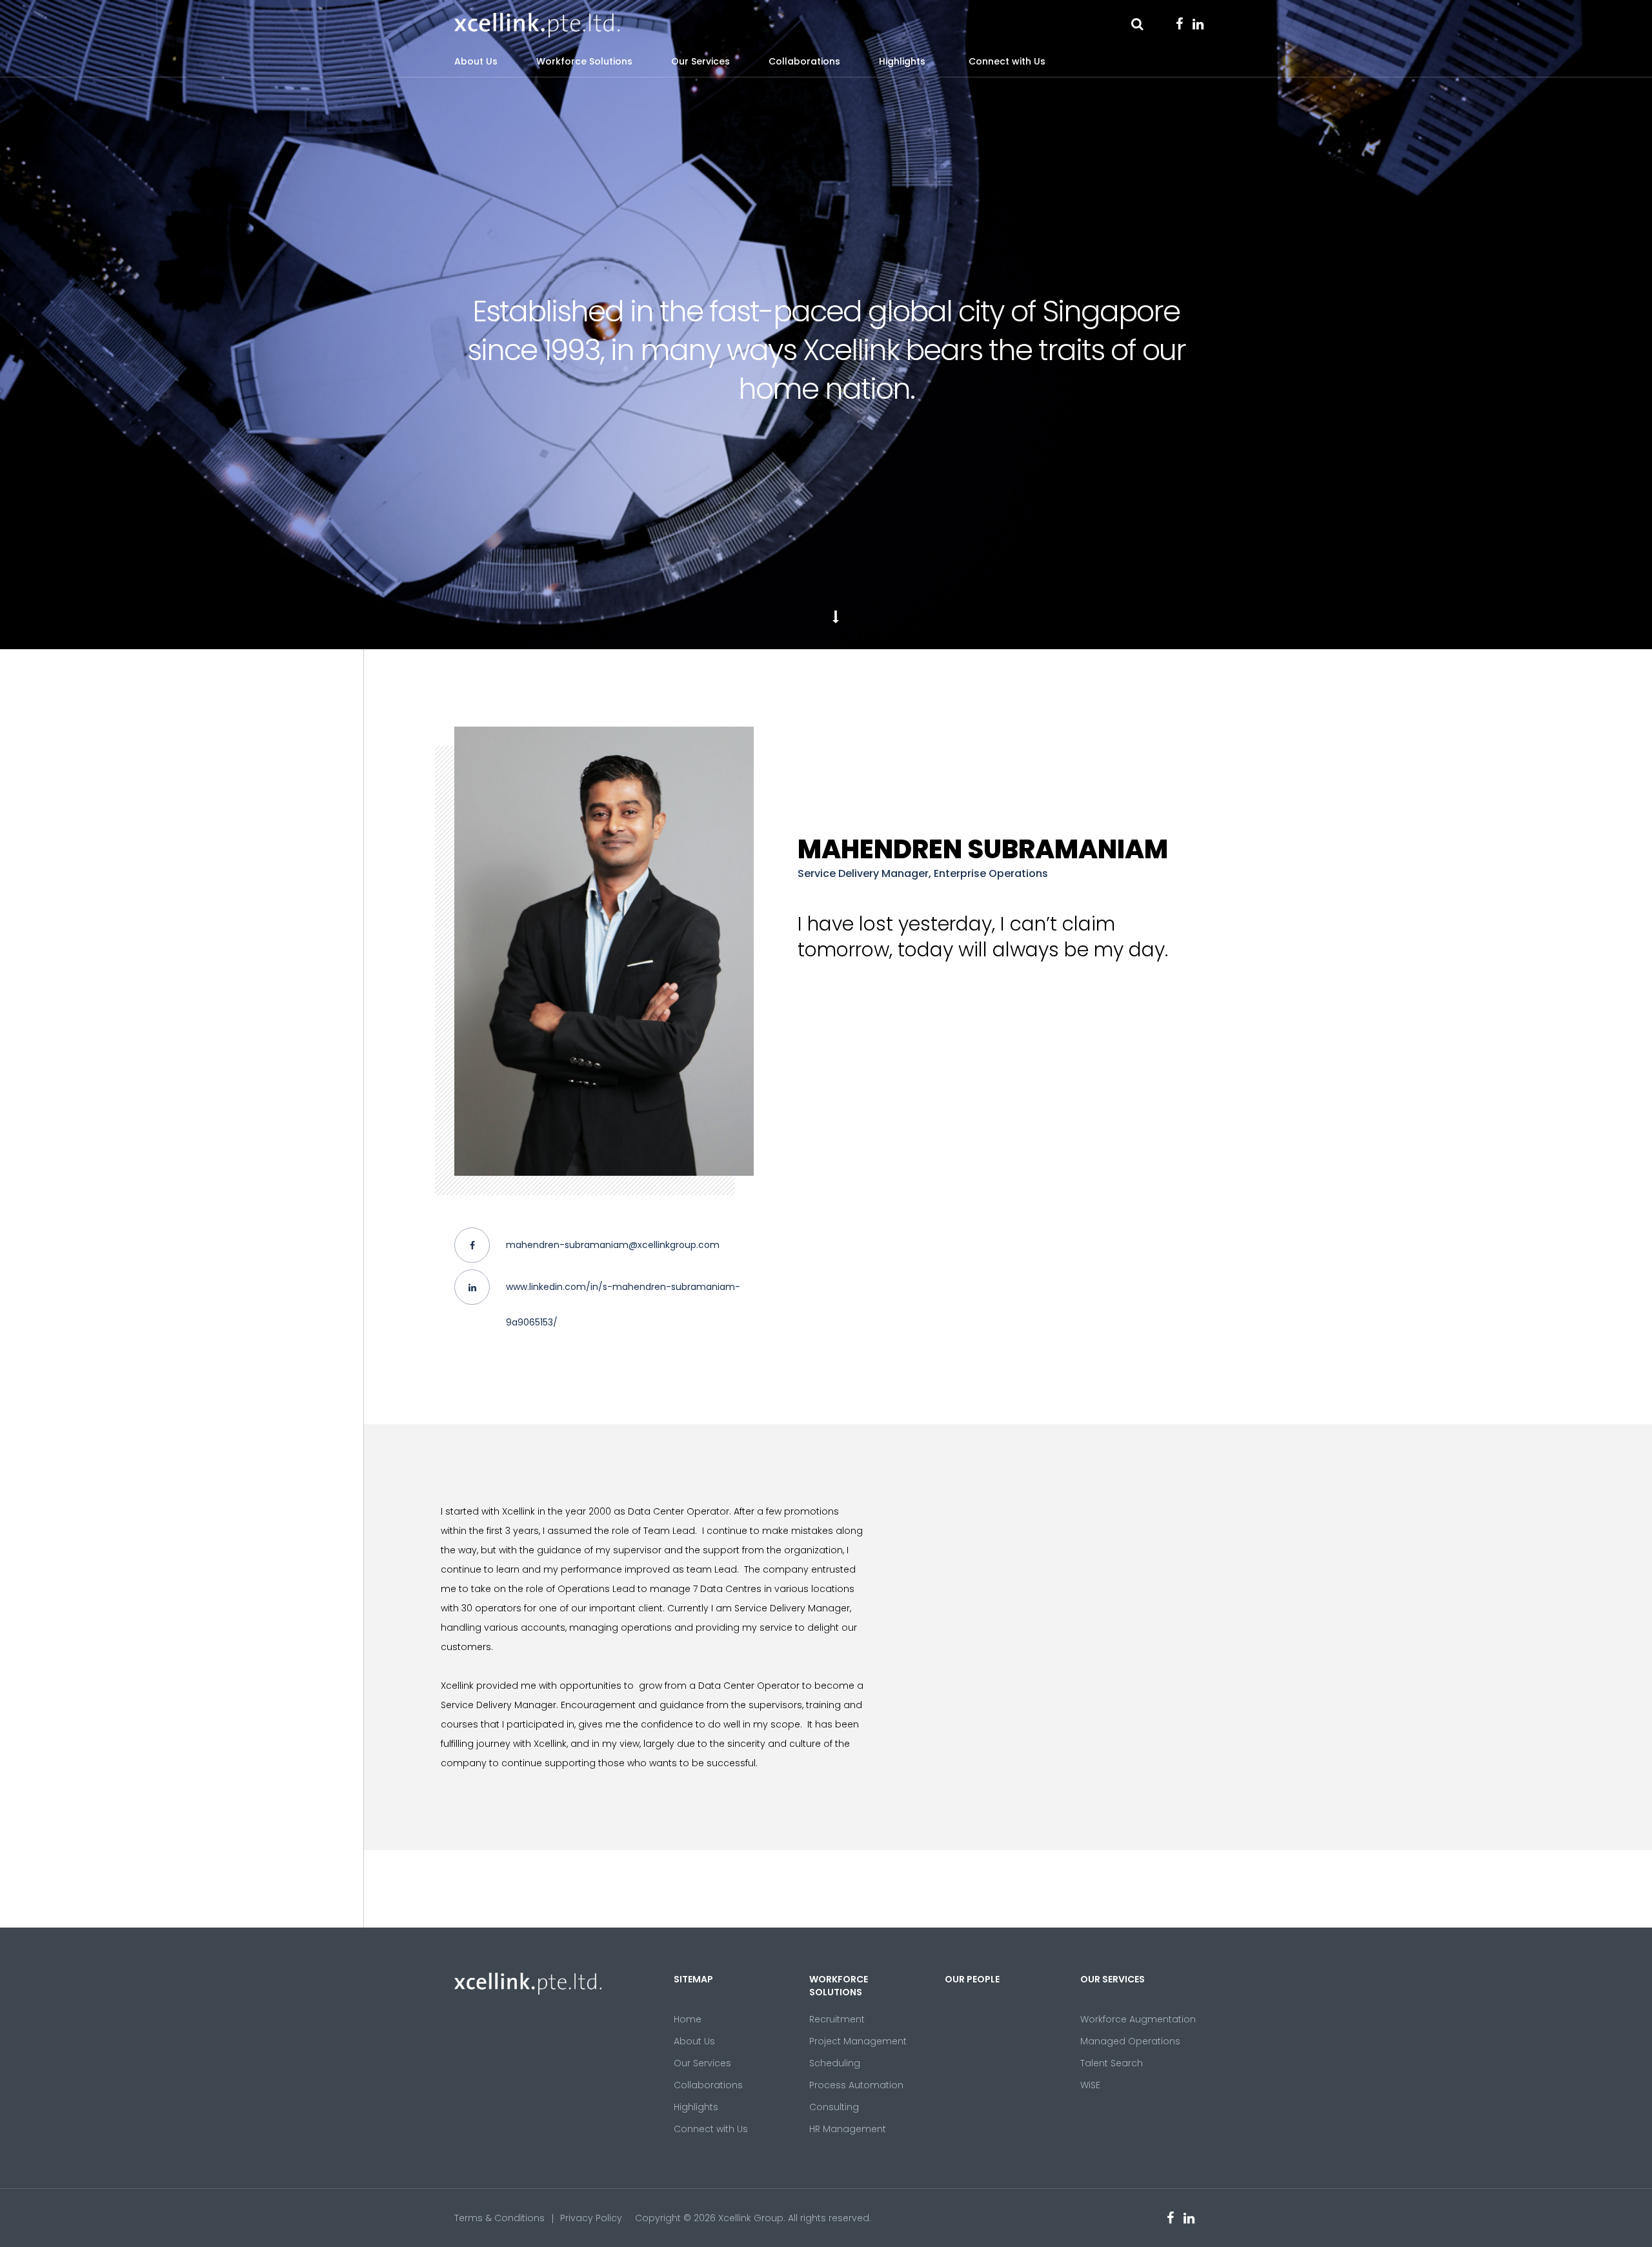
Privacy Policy (591, 2218)
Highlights (902, 61)
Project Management (858, 2041)
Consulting (834, 2107)
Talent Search (1112, 2063)
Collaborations (804, 61)
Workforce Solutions (584, 61)
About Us (476, 61)
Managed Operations (1130, 2041)
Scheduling (835, 2063)
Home (688, 2019)
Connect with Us (1007, 61)
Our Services (700, 61)
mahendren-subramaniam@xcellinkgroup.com (613, 1245)
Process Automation (856, 2085)
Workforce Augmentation (1138, 2019)
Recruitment (837, 2019)
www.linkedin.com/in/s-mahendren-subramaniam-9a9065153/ (623, 1305)
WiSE (1090, 2085)
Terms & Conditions (499, 2218)
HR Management (848, 2129)
